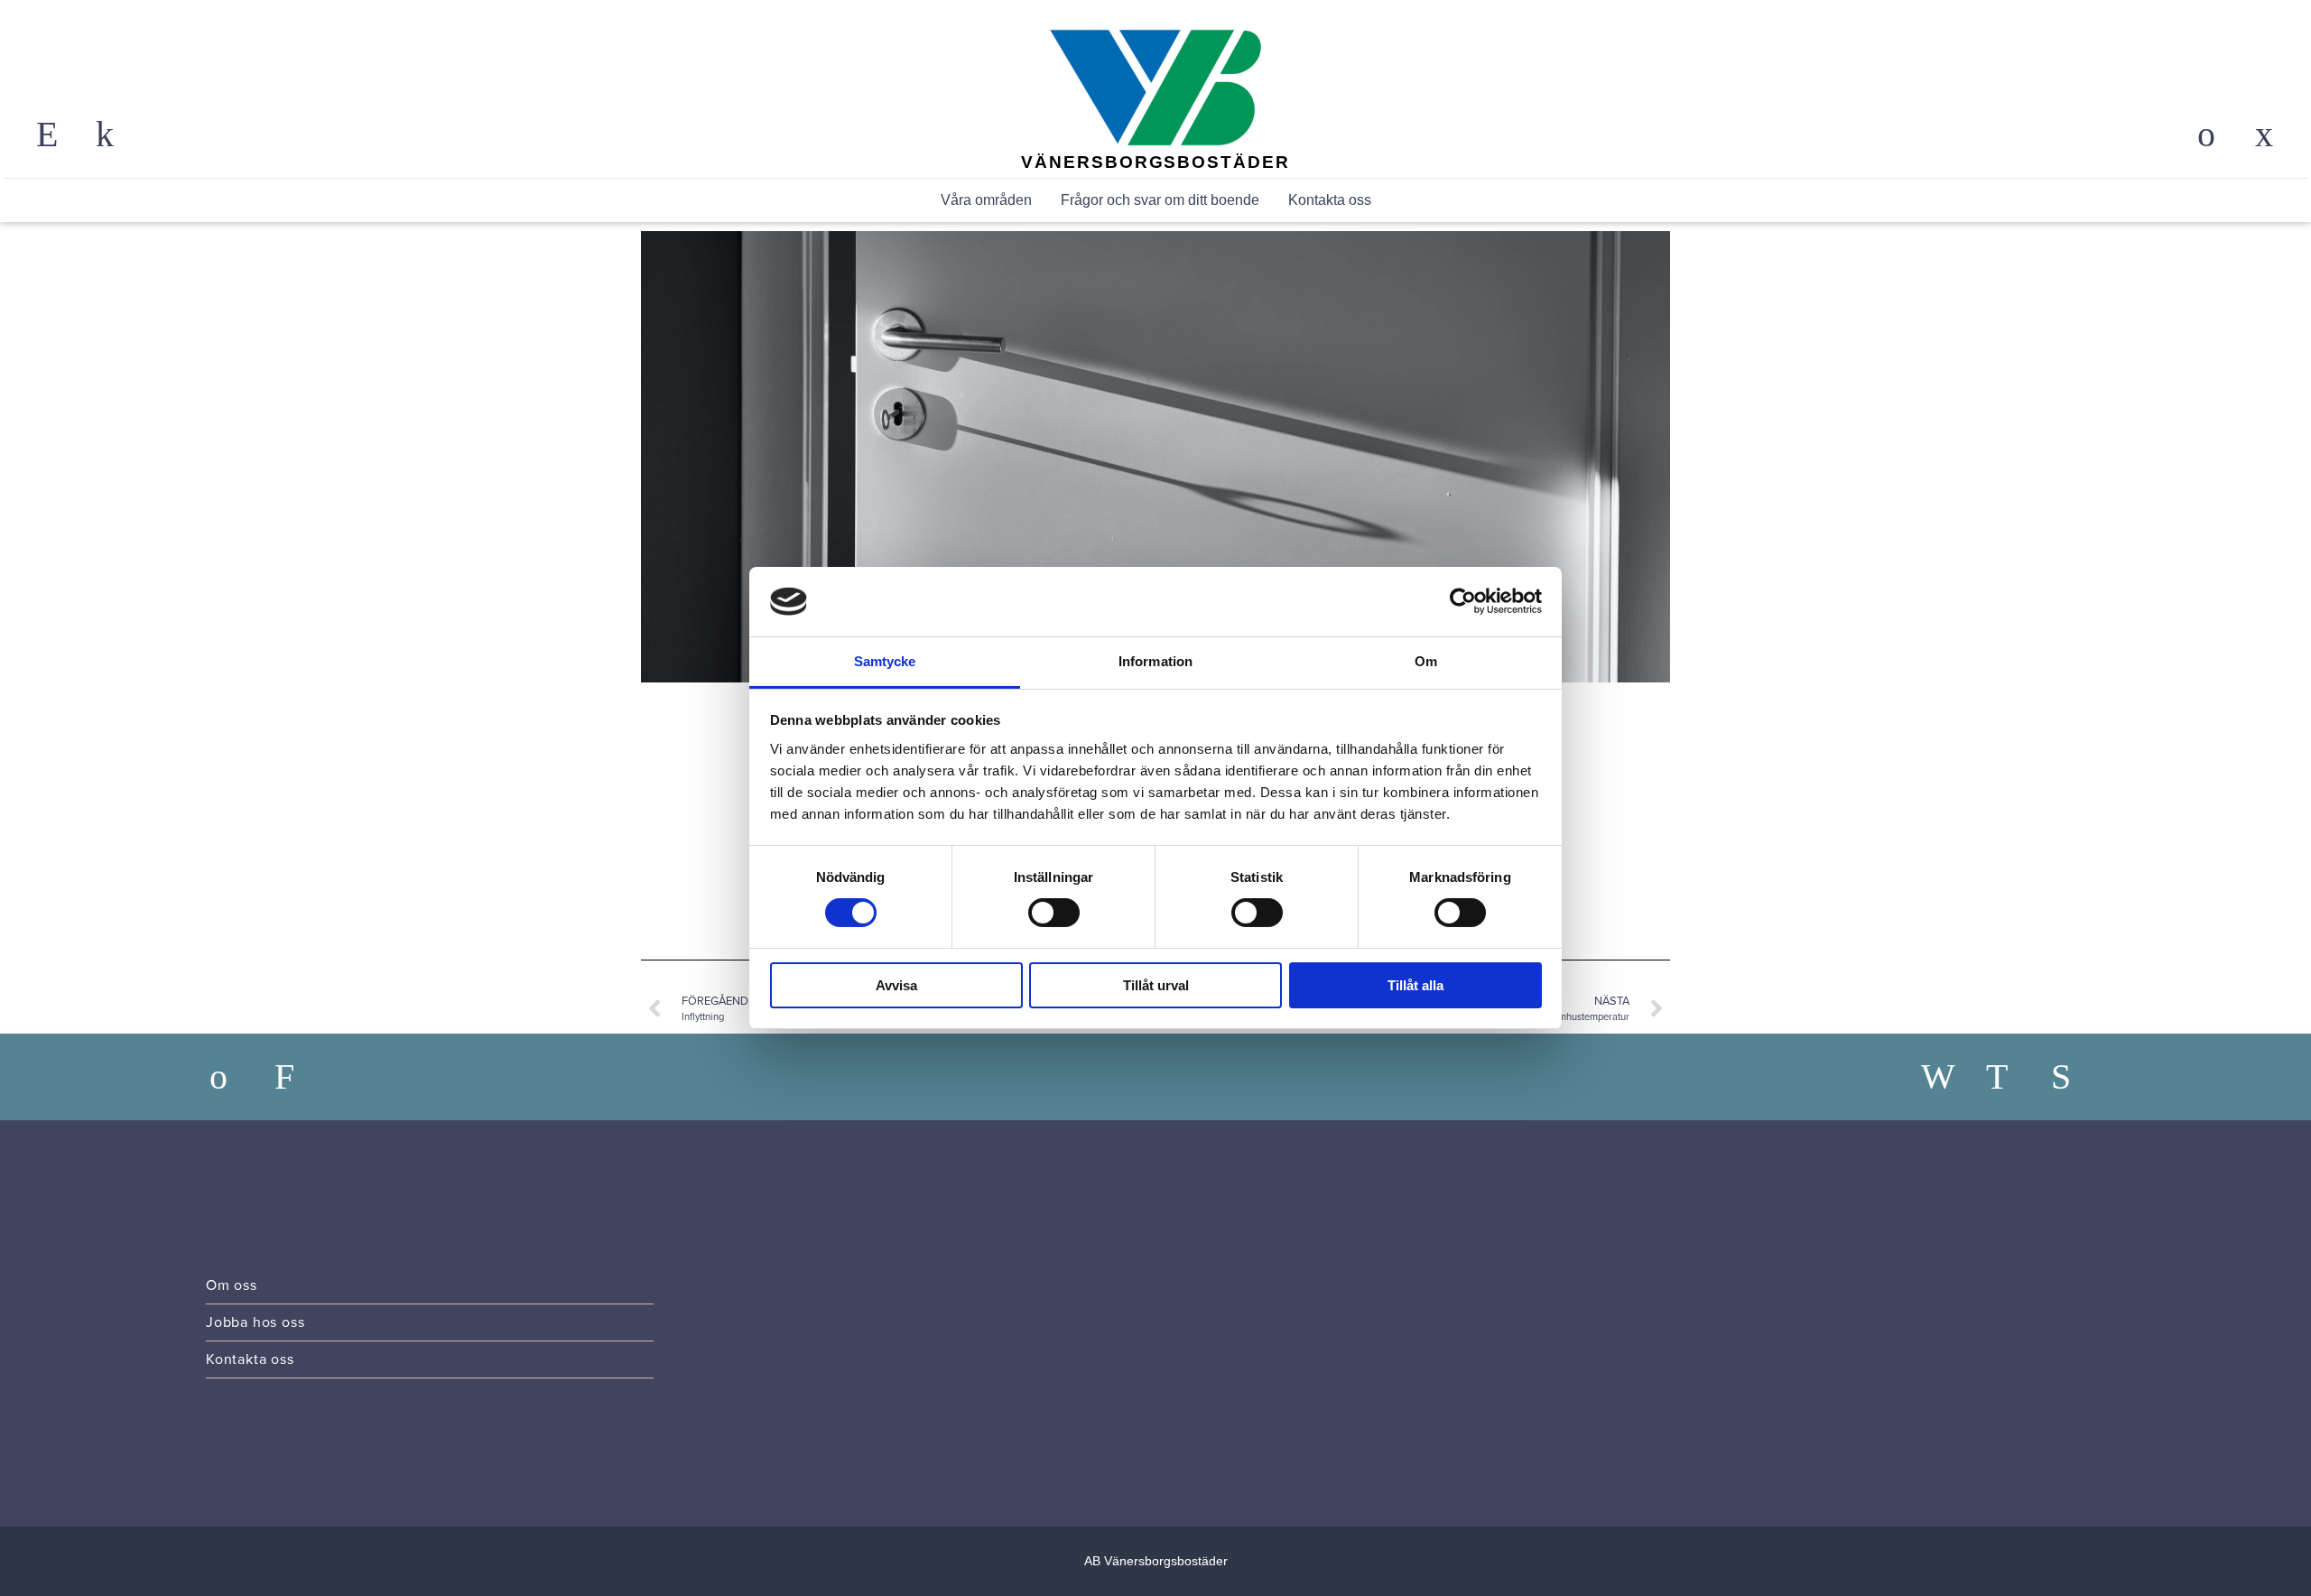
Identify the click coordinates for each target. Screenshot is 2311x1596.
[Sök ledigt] (300, 1077)
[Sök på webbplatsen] (47, 135)
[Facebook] (1946, 1077)
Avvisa (896, 985)
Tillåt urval (1156, 985)
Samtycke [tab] (885, 661)
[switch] (1054, 913)
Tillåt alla (1415, 985)
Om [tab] (1426, 661)
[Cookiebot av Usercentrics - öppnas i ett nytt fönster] (1463, 601)
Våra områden (986, 200)
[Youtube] (2076, 1077)
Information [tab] (1155, 661)
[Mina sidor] (2206, 135)
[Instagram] (2011, 1077)
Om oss (232, 1285)
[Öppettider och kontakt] (105, 135)
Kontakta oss (1330, 200)
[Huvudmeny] (2264, 135)
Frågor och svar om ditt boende (1160, 200)
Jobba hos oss (255, 1322)
